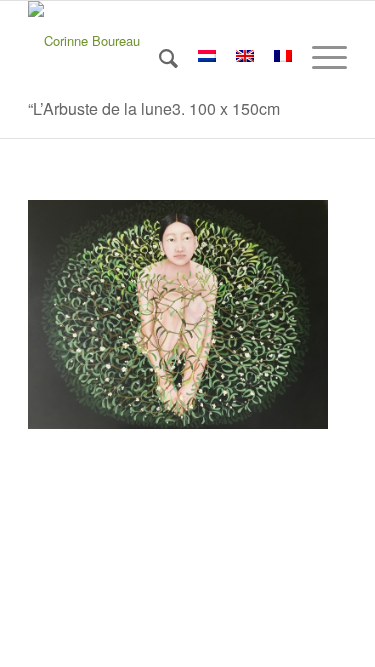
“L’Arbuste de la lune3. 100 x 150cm (154, 108)
